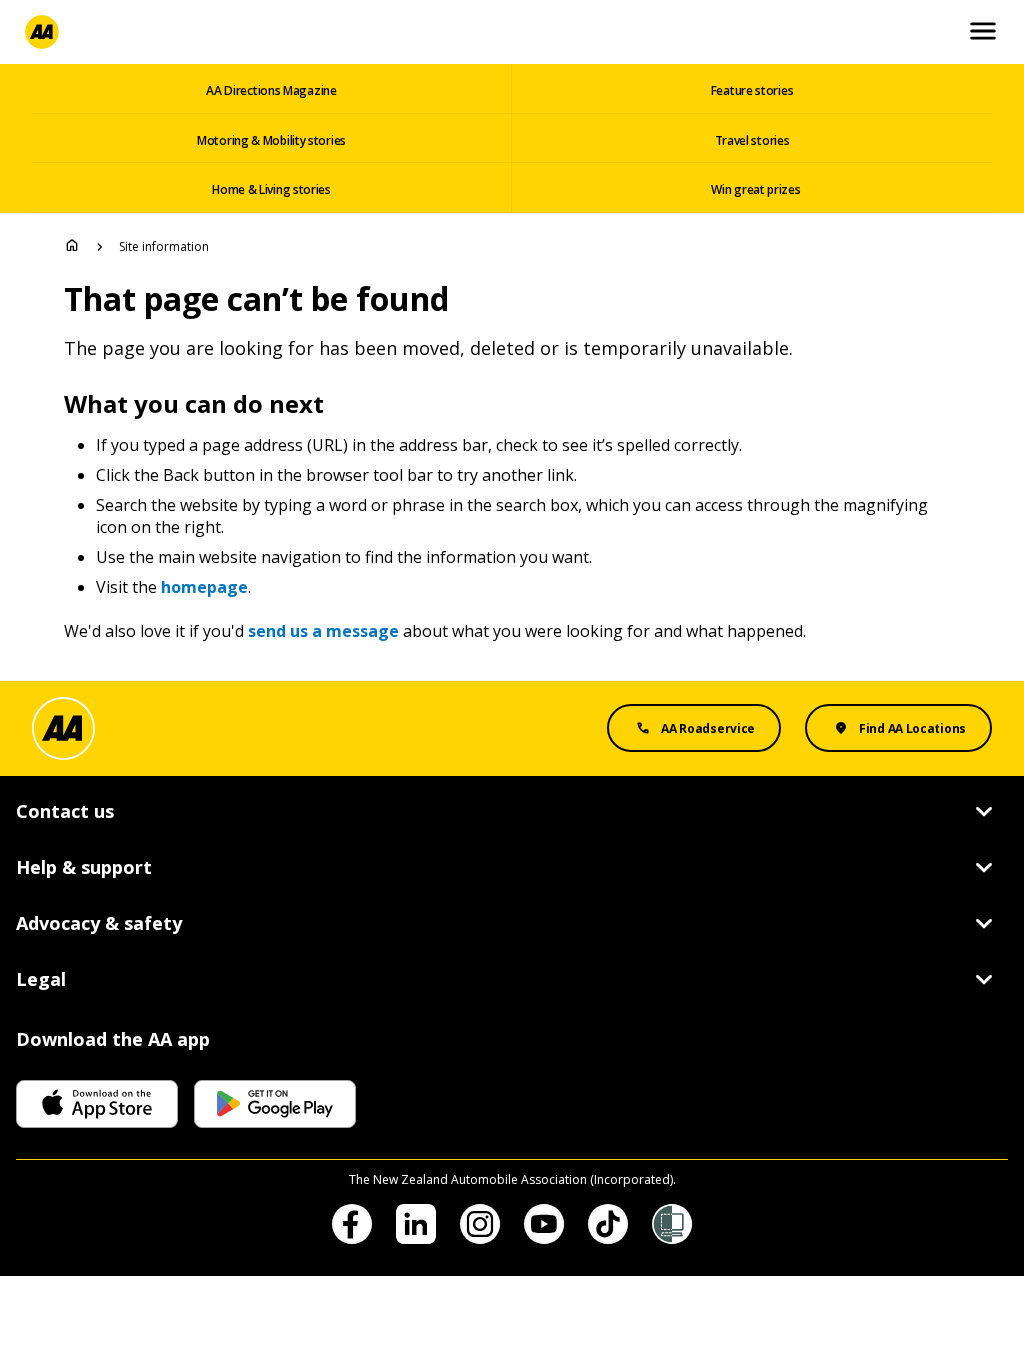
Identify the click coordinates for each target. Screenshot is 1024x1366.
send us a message (323, 631)
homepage (204, 587)
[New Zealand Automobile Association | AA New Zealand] (42, 32)
